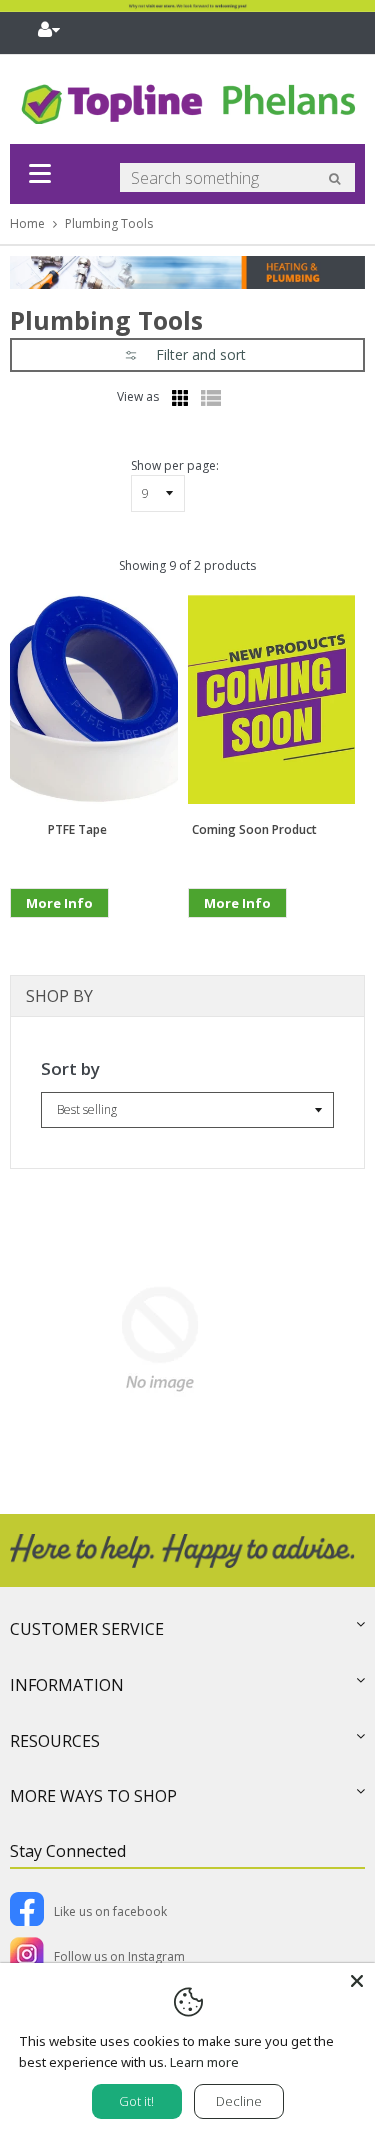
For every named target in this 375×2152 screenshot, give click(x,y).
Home (27, 223)
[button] (187, 355)
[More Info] (59, 934)
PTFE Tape (77, 829)
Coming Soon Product (254, 829)
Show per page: (175, 465)
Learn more (204, 2062)
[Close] (357, 1981)
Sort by (70, 1068)
